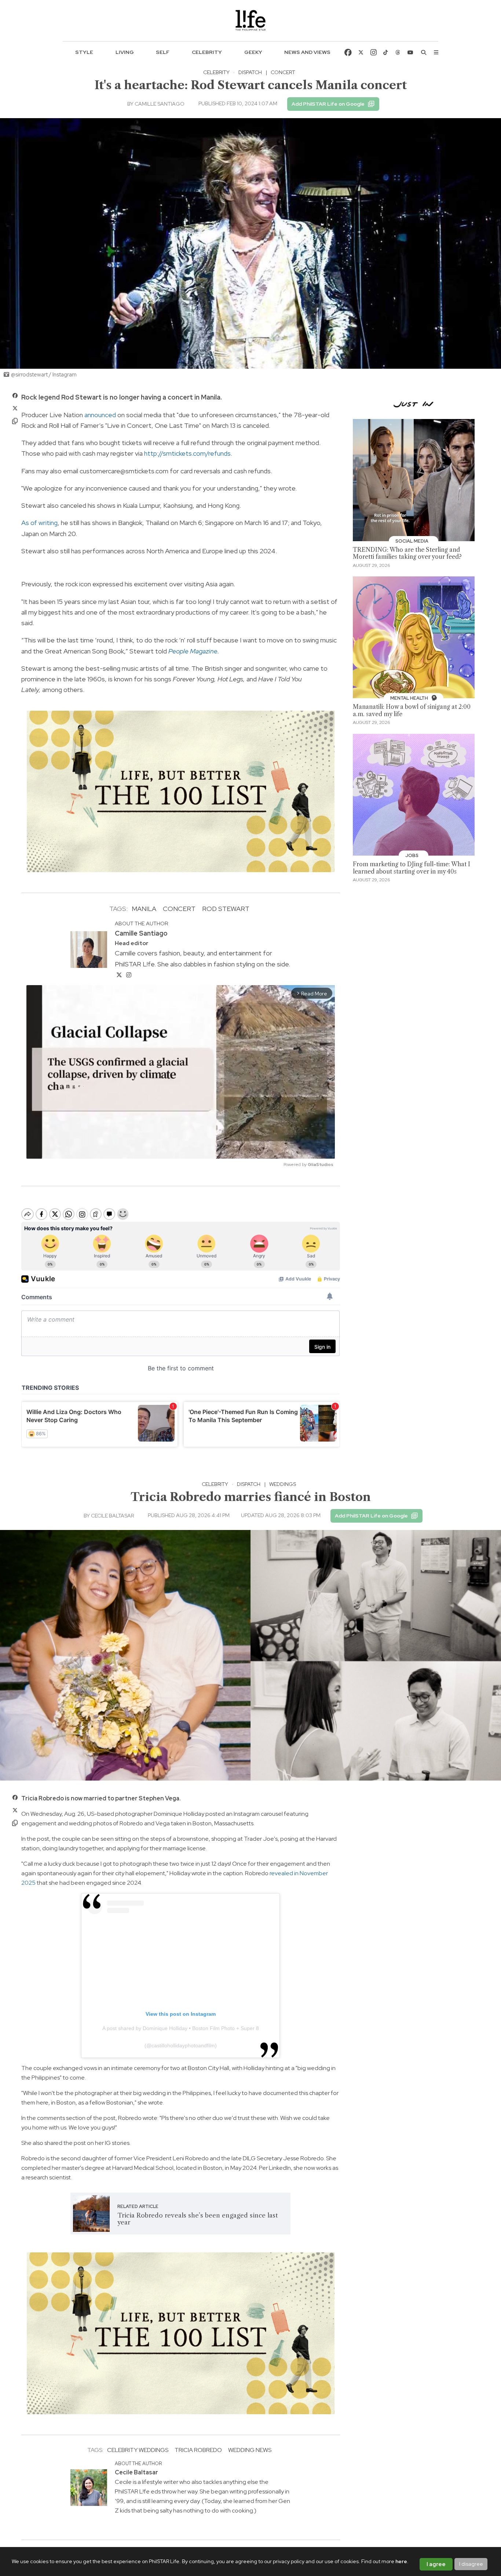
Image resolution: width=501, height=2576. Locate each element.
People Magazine (193, 651)
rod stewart (226, 909)
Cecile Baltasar (112, 1516)
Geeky (253, 52)
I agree (436, 2564)
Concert (283, 72)
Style (84, 52)
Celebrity (207, 52)
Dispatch (250, 72)
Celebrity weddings (138, 2450)
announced (100, 415)
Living (125, 52)
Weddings (283, 1484)
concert (179, 909)
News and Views (307, 52)
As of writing (39, 523)
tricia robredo (198, 2450)
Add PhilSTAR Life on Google (328, 104)
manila (144, 909)
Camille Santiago (160, 104)
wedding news (250, 2450)
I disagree (471, 2564)
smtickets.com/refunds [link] (187, 453)
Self (163, 52)
